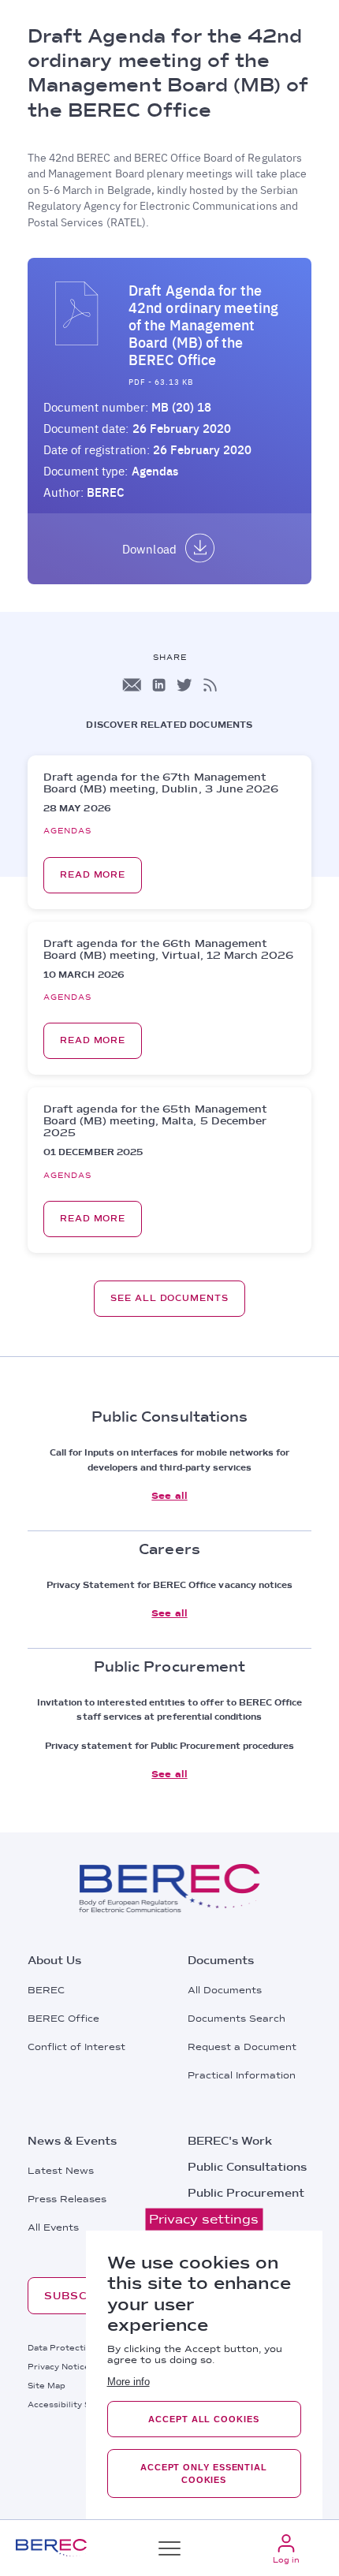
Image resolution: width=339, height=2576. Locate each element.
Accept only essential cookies (204, 2473)
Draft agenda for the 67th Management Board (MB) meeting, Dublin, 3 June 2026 (161, 783)
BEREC (46, 1990)
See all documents (169, 1298)
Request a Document (242, 2047)
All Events (53, 2227)
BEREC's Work (230, 2141)
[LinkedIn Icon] (159, 685)
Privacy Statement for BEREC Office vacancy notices (170, 1585)
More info (129, 2382)
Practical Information (242, 2075)
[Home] (51, 2548)
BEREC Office (63, 2019)
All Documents (225, 1990)
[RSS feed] (210, 685)
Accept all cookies (203, 2419)
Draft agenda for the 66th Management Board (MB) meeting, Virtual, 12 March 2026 (169, 949)
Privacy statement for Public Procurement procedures (170, 1746)
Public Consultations (247, 2167)
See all (169, 1496)
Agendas (155, 471)
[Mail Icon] (132, 685)
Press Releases (67, 2199)
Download (149, 549)
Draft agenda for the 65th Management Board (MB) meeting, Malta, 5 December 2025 (155, 1121)
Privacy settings (204, 2219)
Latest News (61, 2171)
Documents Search (237, 2019)
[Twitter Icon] (184, 685)
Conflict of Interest (76, 2047)
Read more (93, 875)
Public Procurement (246, 2193)
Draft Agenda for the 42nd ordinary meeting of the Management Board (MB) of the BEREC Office (203, 325)
